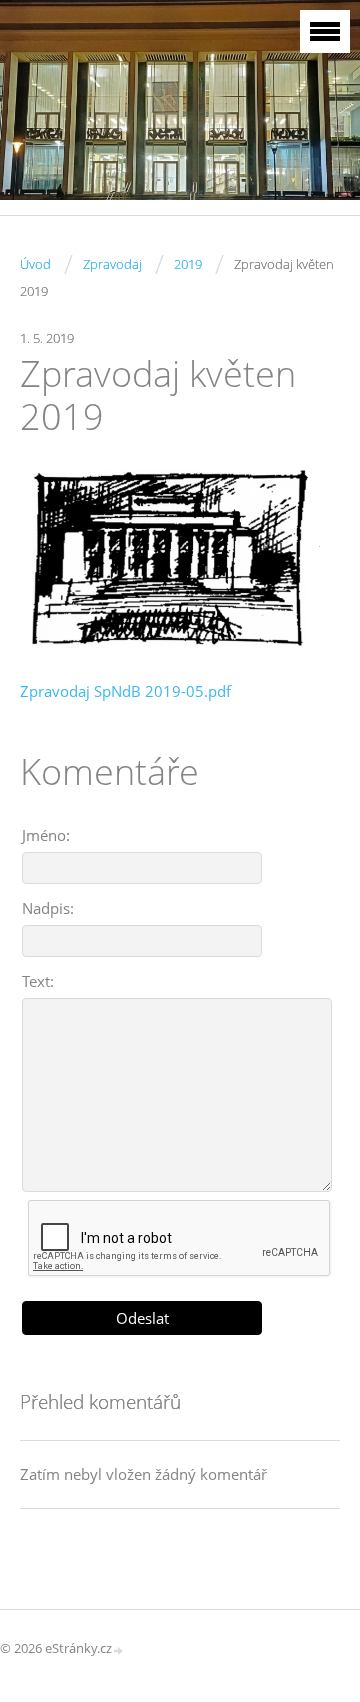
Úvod (35, 264)
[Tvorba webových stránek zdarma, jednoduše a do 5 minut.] (119, 1649)
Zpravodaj (112, 264)
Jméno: (46, 835)
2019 (188, 264)
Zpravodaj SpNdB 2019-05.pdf (125, 691)
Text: (38, 981)
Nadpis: (48, 908)
